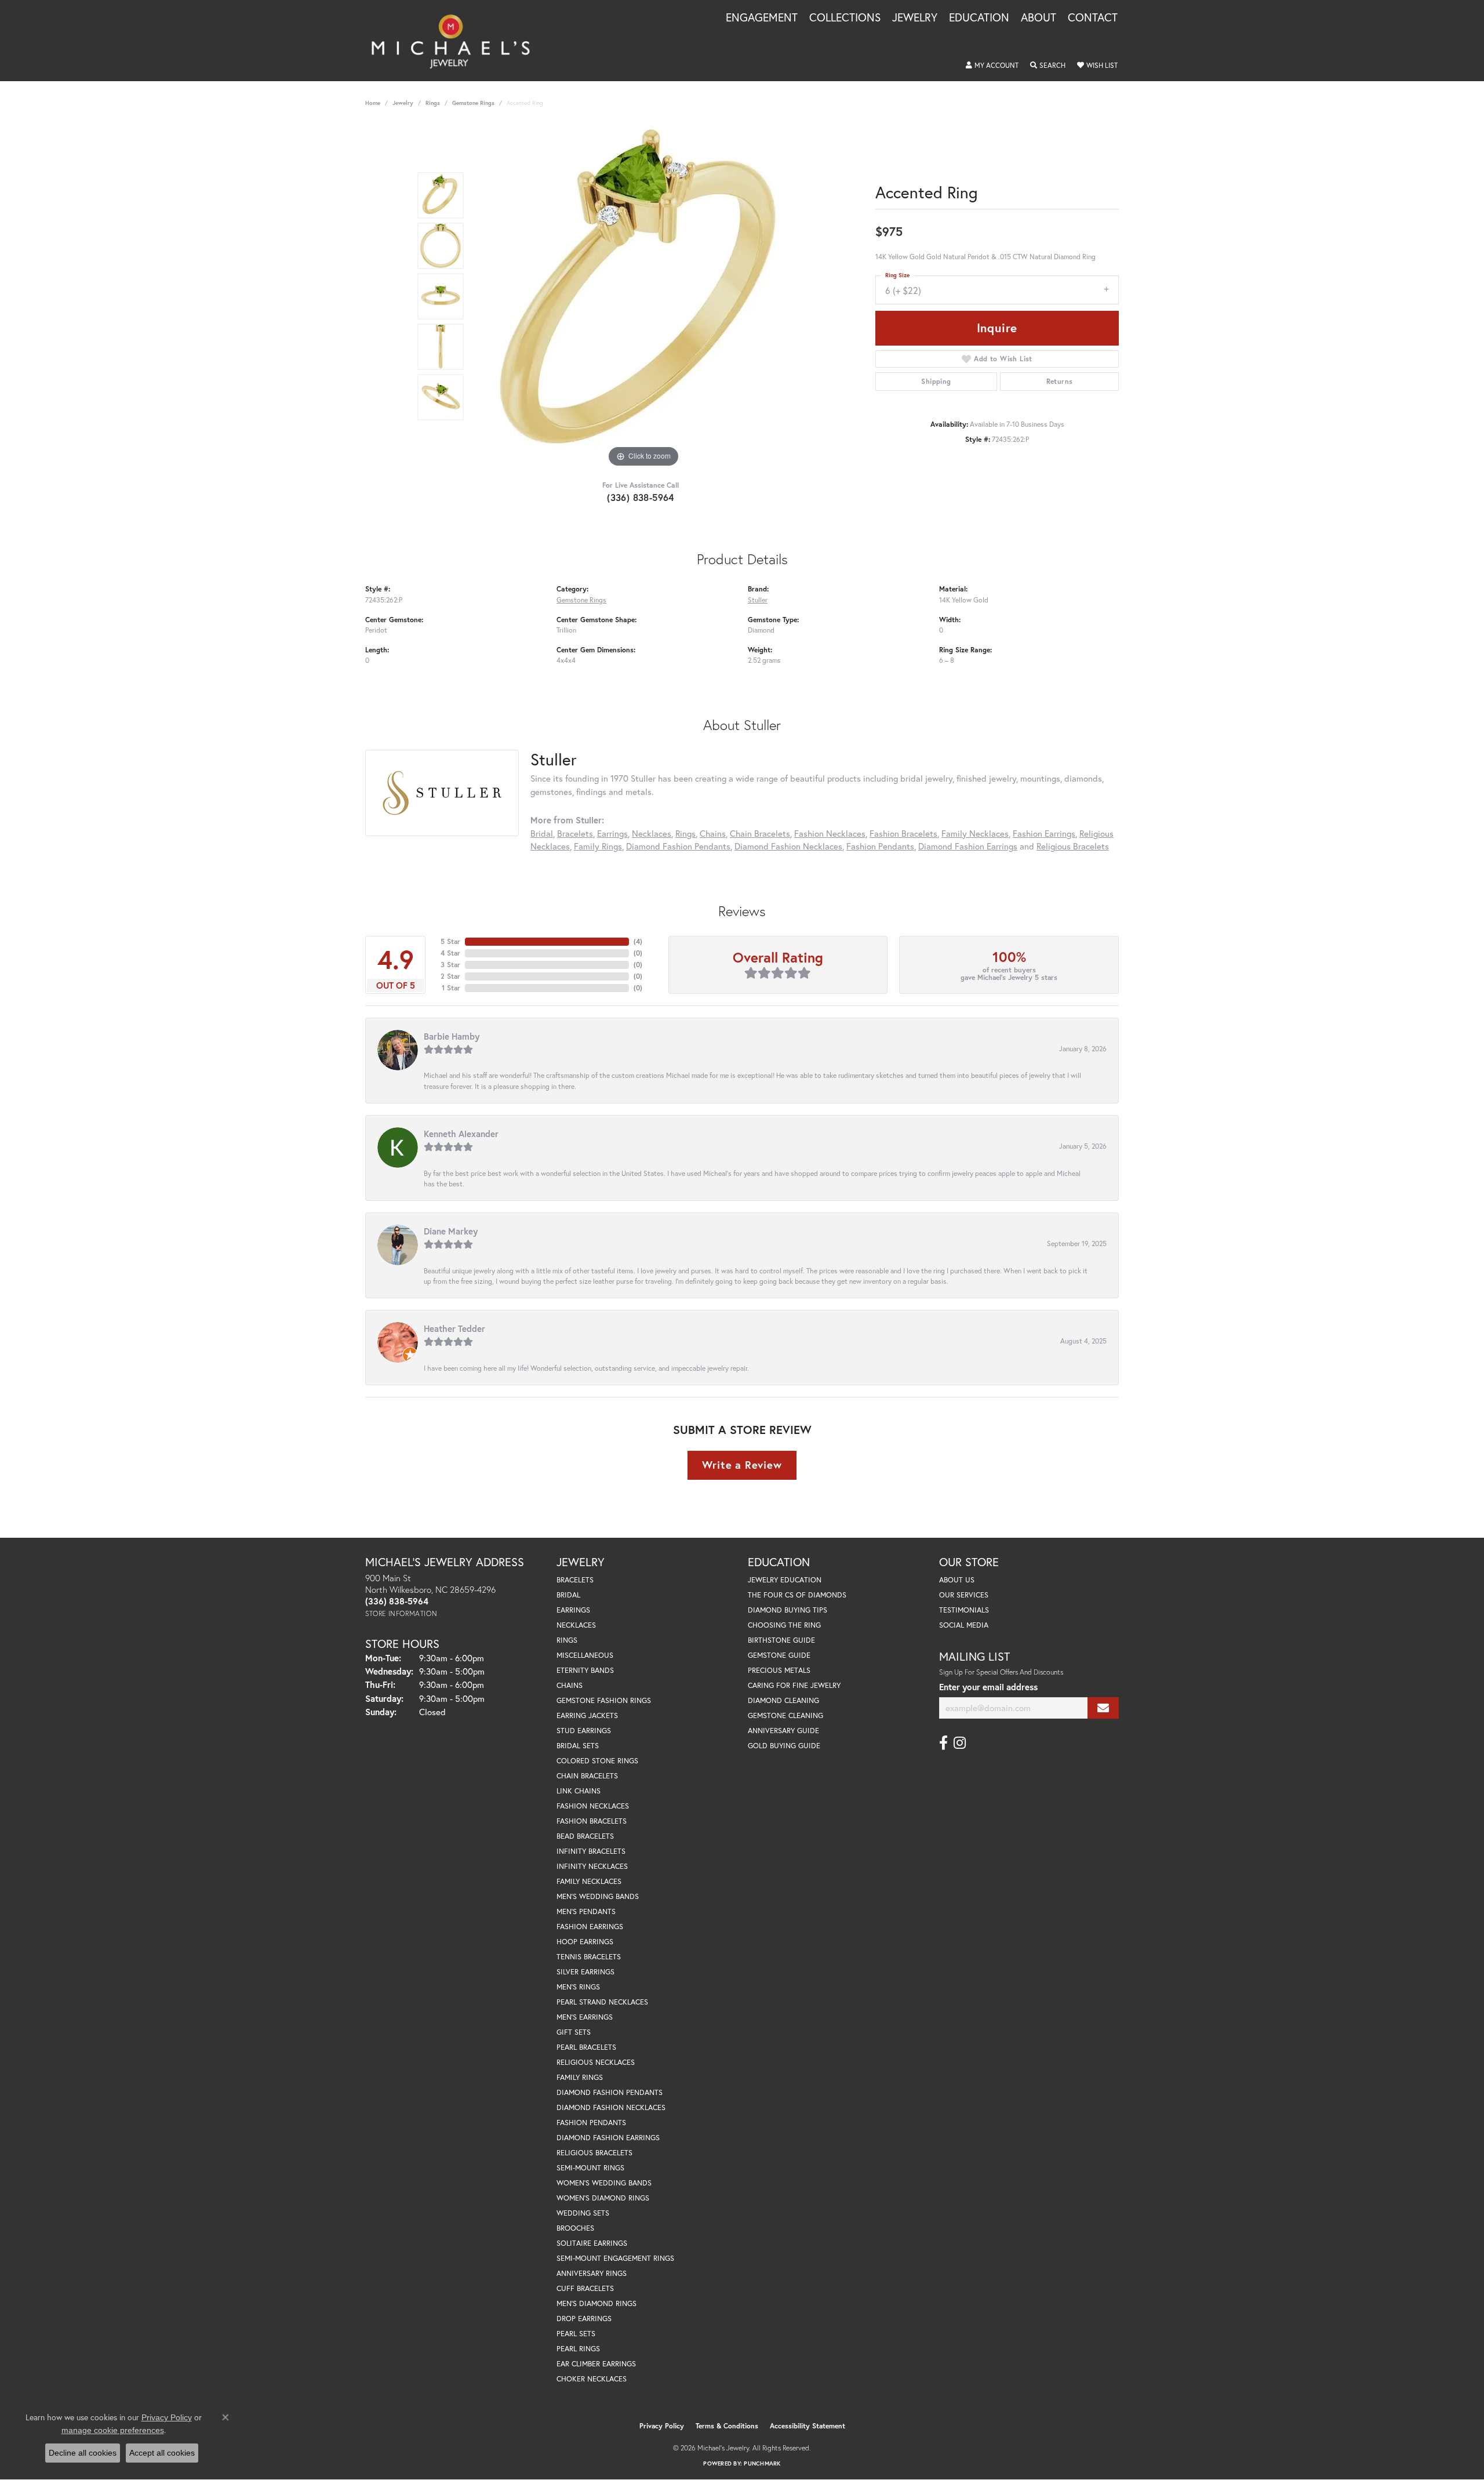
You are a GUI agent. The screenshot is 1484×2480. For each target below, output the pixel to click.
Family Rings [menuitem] (580, 2077)
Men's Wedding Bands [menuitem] (598, 1896)
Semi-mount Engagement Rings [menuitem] (615, 2258)
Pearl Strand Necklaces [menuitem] (602, 2002)
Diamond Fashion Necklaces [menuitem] (611, 2107)
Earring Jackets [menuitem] (587, 1715)
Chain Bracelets (760, 833)
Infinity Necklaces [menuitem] (592, 1866)
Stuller (758, 600)
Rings (433, 103)
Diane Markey (451, 1231)
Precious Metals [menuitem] (779, 1670)
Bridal (542, 833)
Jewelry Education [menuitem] (785, 1580)
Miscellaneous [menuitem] (585, 1655)
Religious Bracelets (1073, 846)
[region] (643, 296)
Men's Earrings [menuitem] (585, 2017)
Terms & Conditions (727, 2426)
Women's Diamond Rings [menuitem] (603, 2198)
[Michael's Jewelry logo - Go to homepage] (456, 41)
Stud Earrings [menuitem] (584, 1731)
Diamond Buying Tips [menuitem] (788, 1610)
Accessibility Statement (808, 2426)
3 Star (450, 965)
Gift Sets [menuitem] (574, 2032)
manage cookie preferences (113, 2430)
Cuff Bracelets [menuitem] (585, 2288)
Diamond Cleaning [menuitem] (783, 1700)
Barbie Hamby (452, 1036)
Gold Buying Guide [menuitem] (784, 1746)
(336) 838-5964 (641, 497)
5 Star (450, 941)
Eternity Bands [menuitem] (585, 1670)
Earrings (612, 833)
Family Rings (598, 846)
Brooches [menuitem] (575, 2228)
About (1039, 18)
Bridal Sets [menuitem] (578, 1746)
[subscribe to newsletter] (1103, 1708)
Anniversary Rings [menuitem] (592, 2273)
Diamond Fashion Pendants (678, 846)
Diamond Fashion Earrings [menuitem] (608, 2138)
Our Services (964, 1595)
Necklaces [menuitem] (576, 1625)
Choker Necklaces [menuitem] (592, 2379)
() (638, 941)
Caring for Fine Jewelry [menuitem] (794, 1685)
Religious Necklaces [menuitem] (596, 2062)
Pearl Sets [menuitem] (576, 2334)
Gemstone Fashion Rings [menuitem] (604, 1700)
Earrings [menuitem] (573, 1610)
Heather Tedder (454, 1328)
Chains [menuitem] (570, 1685)
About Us (957, 1580)
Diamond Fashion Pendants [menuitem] (610, 2092)
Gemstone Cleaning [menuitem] (785, 1715)
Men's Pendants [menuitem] (586, 1911)
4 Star (450, 953)
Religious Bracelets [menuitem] (594, 2153)
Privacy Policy (662, 2426)
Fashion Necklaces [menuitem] (593, 1806)
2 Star (450, 976)
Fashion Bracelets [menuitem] (592, 1821)
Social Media (964, 1625)
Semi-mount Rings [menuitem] (590, 2168)
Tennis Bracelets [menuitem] (589, 1957)
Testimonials (964, 1610)
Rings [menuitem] (567, 1640)
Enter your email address (988, 1687)
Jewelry (915, 18)
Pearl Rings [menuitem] (578, 2349)
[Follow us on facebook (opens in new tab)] (943, 1743)
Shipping (936, 381)
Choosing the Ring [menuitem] (784, 1625)
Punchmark (762, 2463)
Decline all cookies (83, 2453)
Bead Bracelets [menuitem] (585, 1836)
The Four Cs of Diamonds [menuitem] (797, 1595)
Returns (1060, 381)
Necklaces (652, 833)
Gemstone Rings (473, 103)
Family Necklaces (975, 833)
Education (979, 18)
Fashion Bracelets (903, 833)
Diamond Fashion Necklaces (788, 846)
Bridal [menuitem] (568, 1595)
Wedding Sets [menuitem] (583, 2213)
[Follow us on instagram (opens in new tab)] (960, 1743)
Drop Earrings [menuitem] (584, 2319)
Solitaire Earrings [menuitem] (592, 2243)
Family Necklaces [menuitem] (589, 1881)
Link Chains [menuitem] (579, 1791)
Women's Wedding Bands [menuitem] (604, 2183)
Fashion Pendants (880, 846)
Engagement (762, 18)
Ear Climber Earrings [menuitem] (596, 2364)
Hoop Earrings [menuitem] (585, 1942)
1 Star (451, 988)
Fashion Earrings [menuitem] (590, 1927)
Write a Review (742, 1465)
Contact (1093, 18)
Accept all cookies (162, 2453)
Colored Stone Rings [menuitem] (597, 1761)
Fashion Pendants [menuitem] (591, 2123)
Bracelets (575, 833)
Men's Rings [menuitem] (578, 1987)
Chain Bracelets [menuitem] (587, 1776)
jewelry (403, 103)
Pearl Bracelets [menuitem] (586, 2047)
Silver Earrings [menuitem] (585, 1972)
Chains (713, 833)
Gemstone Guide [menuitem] (779, 1655)
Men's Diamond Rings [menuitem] (596, 2303)
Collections (845, 18)
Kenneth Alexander (461, 1134)
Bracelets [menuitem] (575, 1580)
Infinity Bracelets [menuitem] (591, 1851)
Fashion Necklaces (830, 833)
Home (373, 103)
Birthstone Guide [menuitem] (781, 1640)
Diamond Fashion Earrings (968, 846)
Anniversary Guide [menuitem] (783, 1731)
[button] (992, 66)
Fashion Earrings (1044, 833)
